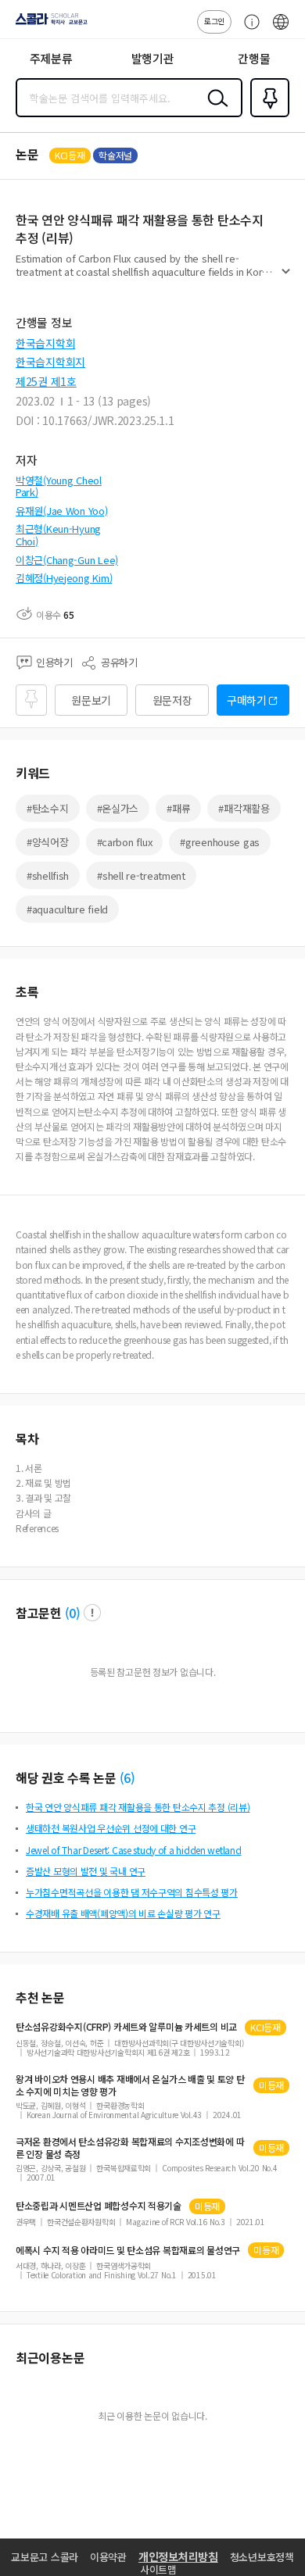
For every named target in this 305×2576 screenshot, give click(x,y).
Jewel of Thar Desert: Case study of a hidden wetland (133, 1850)
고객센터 (248, 30)
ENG (281, 30)
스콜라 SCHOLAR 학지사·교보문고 (48, 24)
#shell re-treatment (141, 875)
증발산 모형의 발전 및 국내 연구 (86, 1871)
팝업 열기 (92, 1613)
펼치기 (286, 278)
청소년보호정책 (262, 2557)
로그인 (214, 21)
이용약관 (108, 2557)
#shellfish (48, 875)
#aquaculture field (67, 909)
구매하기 (247, 700)
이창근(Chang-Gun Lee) (67, 560)
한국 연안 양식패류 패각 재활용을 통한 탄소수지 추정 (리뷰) (138, 1807)
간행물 (254, 58)
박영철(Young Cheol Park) (59, 486)
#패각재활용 (244, 808)
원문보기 (91, 700)
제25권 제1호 (46, 381)
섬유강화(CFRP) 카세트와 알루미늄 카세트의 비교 (126, 2027)
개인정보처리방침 (178, 2556)
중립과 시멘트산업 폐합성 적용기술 (99, 2206)
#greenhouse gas (220, 842)
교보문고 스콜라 (45, 2557)
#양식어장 (48, 842)
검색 (214, 110)
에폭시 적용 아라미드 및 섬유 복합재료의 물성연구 (128, 2250)
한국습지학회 (45, 343)
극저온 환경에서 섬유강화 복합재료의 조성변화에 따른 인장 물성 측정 (130, 2148)
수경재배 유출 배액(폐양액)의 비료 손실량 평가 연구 (123, 1913)
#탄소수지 (48, 808)
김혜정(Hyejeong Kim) (64, 578)
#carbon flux (125, 842)
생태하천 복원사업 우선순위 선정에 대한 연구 (111, 1828)
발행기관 (153, 58)
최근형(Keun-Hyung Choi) (58, 535)
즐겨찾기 (267, 116)
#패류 (178, 808)
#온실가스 (118, 808)
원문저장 (172, 700)
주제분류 (51, 58)
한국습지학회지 (50, 362)
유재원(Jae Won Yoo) (62, 511)
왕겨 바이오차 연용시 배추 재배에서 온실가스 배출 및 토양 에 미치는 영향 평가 (130, 2085)
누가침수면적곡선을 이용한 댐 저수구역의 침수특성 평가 (132, 1892)
